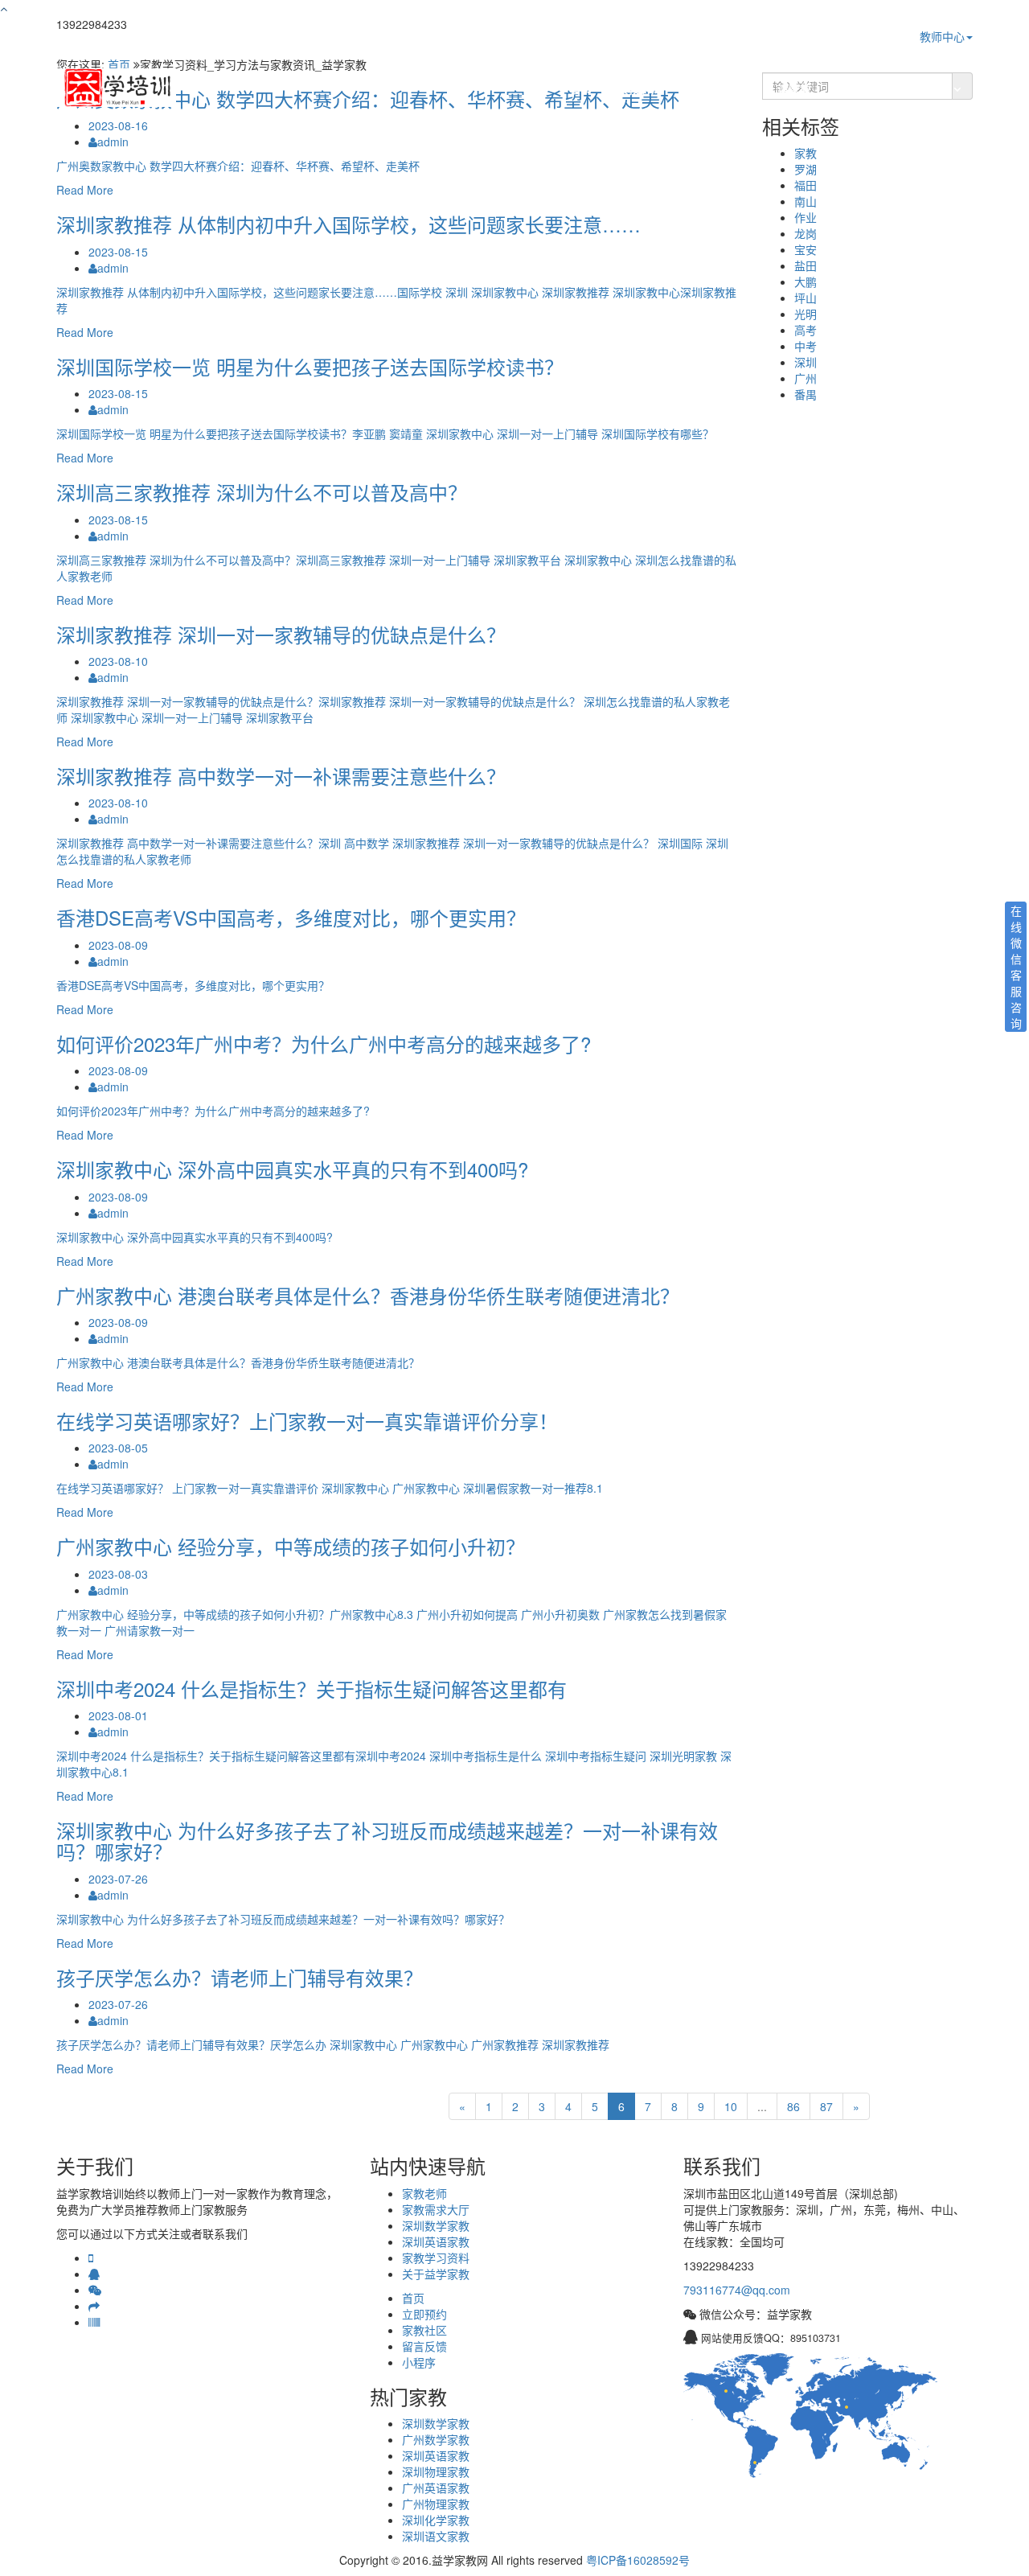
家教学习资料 (869, 88)
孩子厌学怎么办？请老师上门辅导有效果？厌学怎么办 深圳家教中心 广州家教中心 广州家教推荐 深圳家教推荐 (333, 2044)
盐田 (806, 265)
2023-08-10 (118, 661)
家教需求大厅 (719, 88)
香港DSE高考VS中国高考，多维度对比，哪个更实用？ (291, 917)
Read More (85, 190)
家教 (806, 153)
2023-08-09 (118, 945)
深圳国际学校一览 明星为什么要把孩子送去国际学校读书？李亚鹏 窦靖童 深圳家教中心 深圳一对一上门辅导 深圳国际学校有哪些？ (385, 433)
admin (113, 142)
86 (793, 2106)
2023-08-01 (118, 1715)
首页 (581, 88)
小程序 (419, 2362)
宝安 (806, 249)
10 (731, 2106)
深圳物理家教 (436, 2471)
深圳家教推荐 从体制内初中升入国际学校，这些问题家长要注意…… (348, 224)
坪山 (806, 298)
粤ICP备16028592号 (638, 2560)
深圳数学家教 (436, 2225)
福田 (806, 185)
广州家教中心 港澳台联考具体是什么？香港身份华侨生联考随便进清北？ (368, 1295)
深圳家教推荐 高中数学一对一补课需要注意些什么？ (281, 776)
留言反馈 (424, 2346)
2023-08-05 (118, 1448)
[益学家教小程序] (94, 2322)
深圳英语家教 (436, 2241)
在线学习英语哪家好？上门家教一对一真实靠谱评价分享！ (307, 1421)
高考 (806, 330)
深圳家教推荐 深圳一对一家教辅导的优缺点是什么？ (281, 634)
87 (826, 2106)
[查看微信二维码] (95, 2290)
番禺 (806, 394)
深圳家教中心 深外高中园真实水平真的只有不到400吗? (292, 1169)
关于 (938, 88)
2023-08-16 (118, 125)
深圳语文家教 (436, 2536)
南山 (806, 201)
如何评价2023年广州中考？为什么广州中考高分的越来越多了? (324, 1044)
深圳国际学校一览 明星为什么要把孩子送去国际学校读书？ (310, 366)
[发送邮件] (94, 2306)
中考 (806, 346)
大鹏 (806, 281)
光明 (806, 314)
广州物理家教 (436, 2504)
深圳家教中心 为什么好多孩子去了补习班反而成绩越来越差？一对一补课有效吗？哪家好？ (387, 1841)
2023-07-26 (118, 1879)
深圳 (806, 362)
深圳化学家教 (436, 2520)
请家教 (794, 88)
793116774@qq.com (737, 2290)
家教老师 (639, 88)
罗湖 (806, 169)
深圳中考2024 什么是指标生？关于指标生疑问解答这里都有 (312, 1689)
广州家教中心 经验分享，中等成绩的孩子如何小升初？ (291, 1546)
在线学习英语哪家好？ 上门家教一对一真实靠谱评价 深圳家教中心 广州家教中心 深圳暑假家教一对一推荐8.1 (330, 1488)
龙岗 (806, 233)
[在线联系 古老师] (94, 2274)
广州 (806, 378)
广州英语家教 (436, 2488)
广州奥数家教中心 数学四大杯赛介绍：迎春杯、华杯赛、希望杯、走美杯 (238, 166)
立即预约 (424, 2314)
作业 (806, 217)
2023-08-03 (118, 1574)
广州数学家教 (436, 2439)
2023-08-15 (118, 252)
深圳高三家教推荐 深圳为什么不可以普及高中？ (262, 492)
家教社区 (424, 2330)
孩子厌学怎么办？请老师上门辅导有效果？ (240, 1977)
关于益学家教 (436, 2274)
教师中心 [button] (942, 36)
